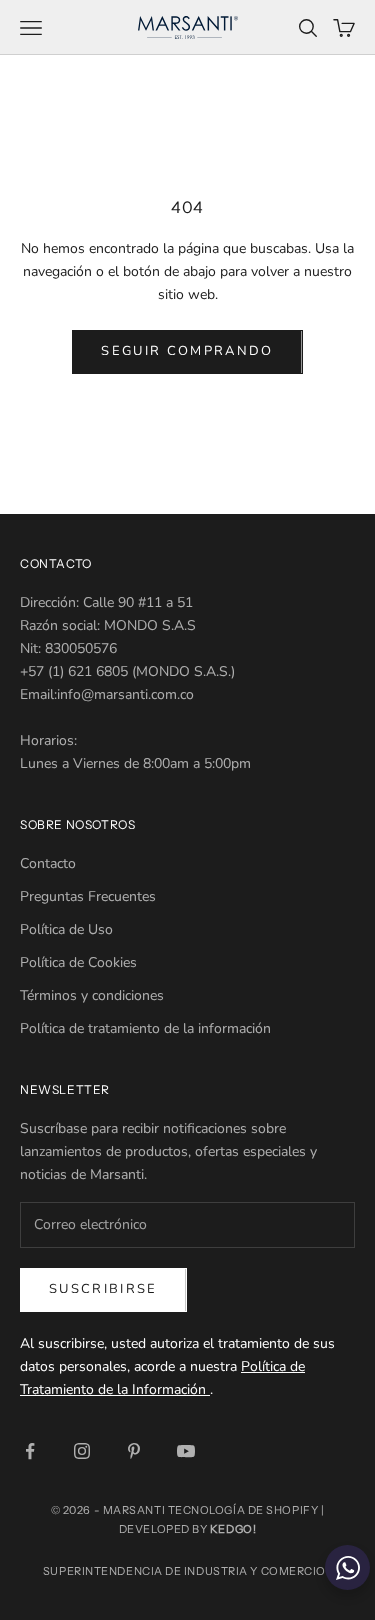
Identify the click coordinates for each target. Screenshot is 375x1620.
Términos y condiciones (92, 995)
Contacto (48, 863)
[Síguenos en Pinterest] (134, 1451)
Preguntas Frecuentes (88, 896)
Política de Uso (66, 929)
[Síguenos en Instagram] (82, 1451)
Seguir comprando (187, 351)
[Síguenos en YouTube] (186, 1451)
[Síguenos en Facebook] (30, 1451)
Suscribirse (103, 1289)
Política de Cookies (78, 962)
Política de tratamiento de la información (145, 1028)
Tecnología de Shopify (243, 1510)
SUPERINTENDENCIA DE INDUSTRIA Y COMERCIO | (187, 1571)
